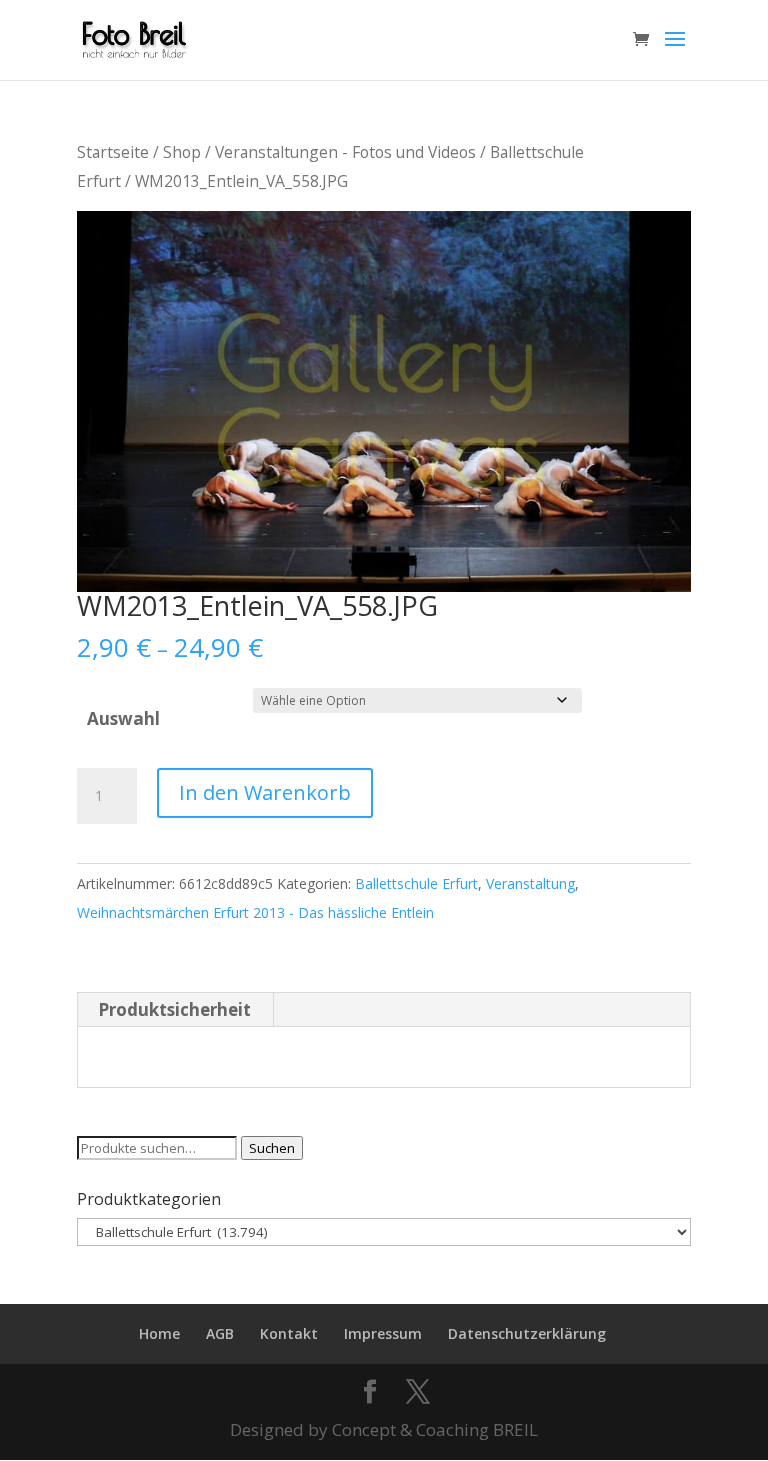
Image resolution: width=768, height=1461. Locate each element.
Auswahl (123, 718)
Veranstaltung (530, 883)
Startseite (113, 152)
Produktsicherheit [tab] (174, 1009)
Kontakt (289, 1333)
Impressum (383, 1333)
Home (159, 1333)
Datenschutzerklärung (527, 1333)
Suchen (272, 1148)
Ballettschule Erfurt (416, 883)
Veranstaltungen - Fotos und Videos (345, 152)
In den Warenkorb (265, 792)
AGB (220, 1333)
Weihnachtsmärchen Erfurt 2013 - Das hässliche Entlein (255, 912)
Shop (182, 152)
